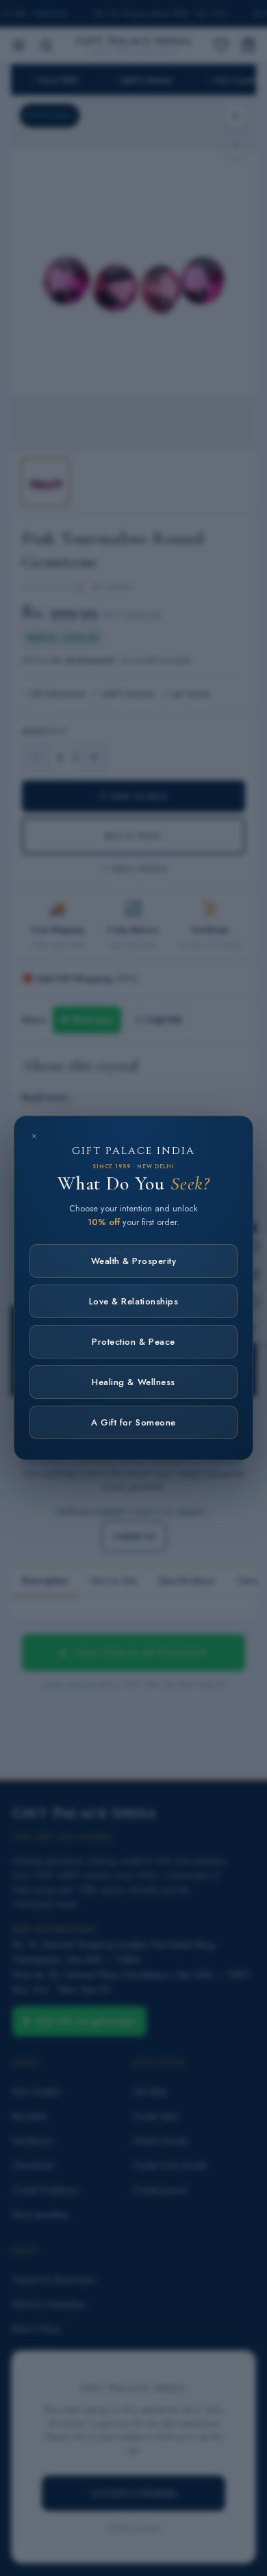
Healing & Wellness (133, 1382)
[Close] (34, 1136)
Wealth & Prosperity (134, 1261)
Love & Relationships (133, 1301)
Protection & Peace (133, 1342)
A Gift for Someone (133, 1422)
